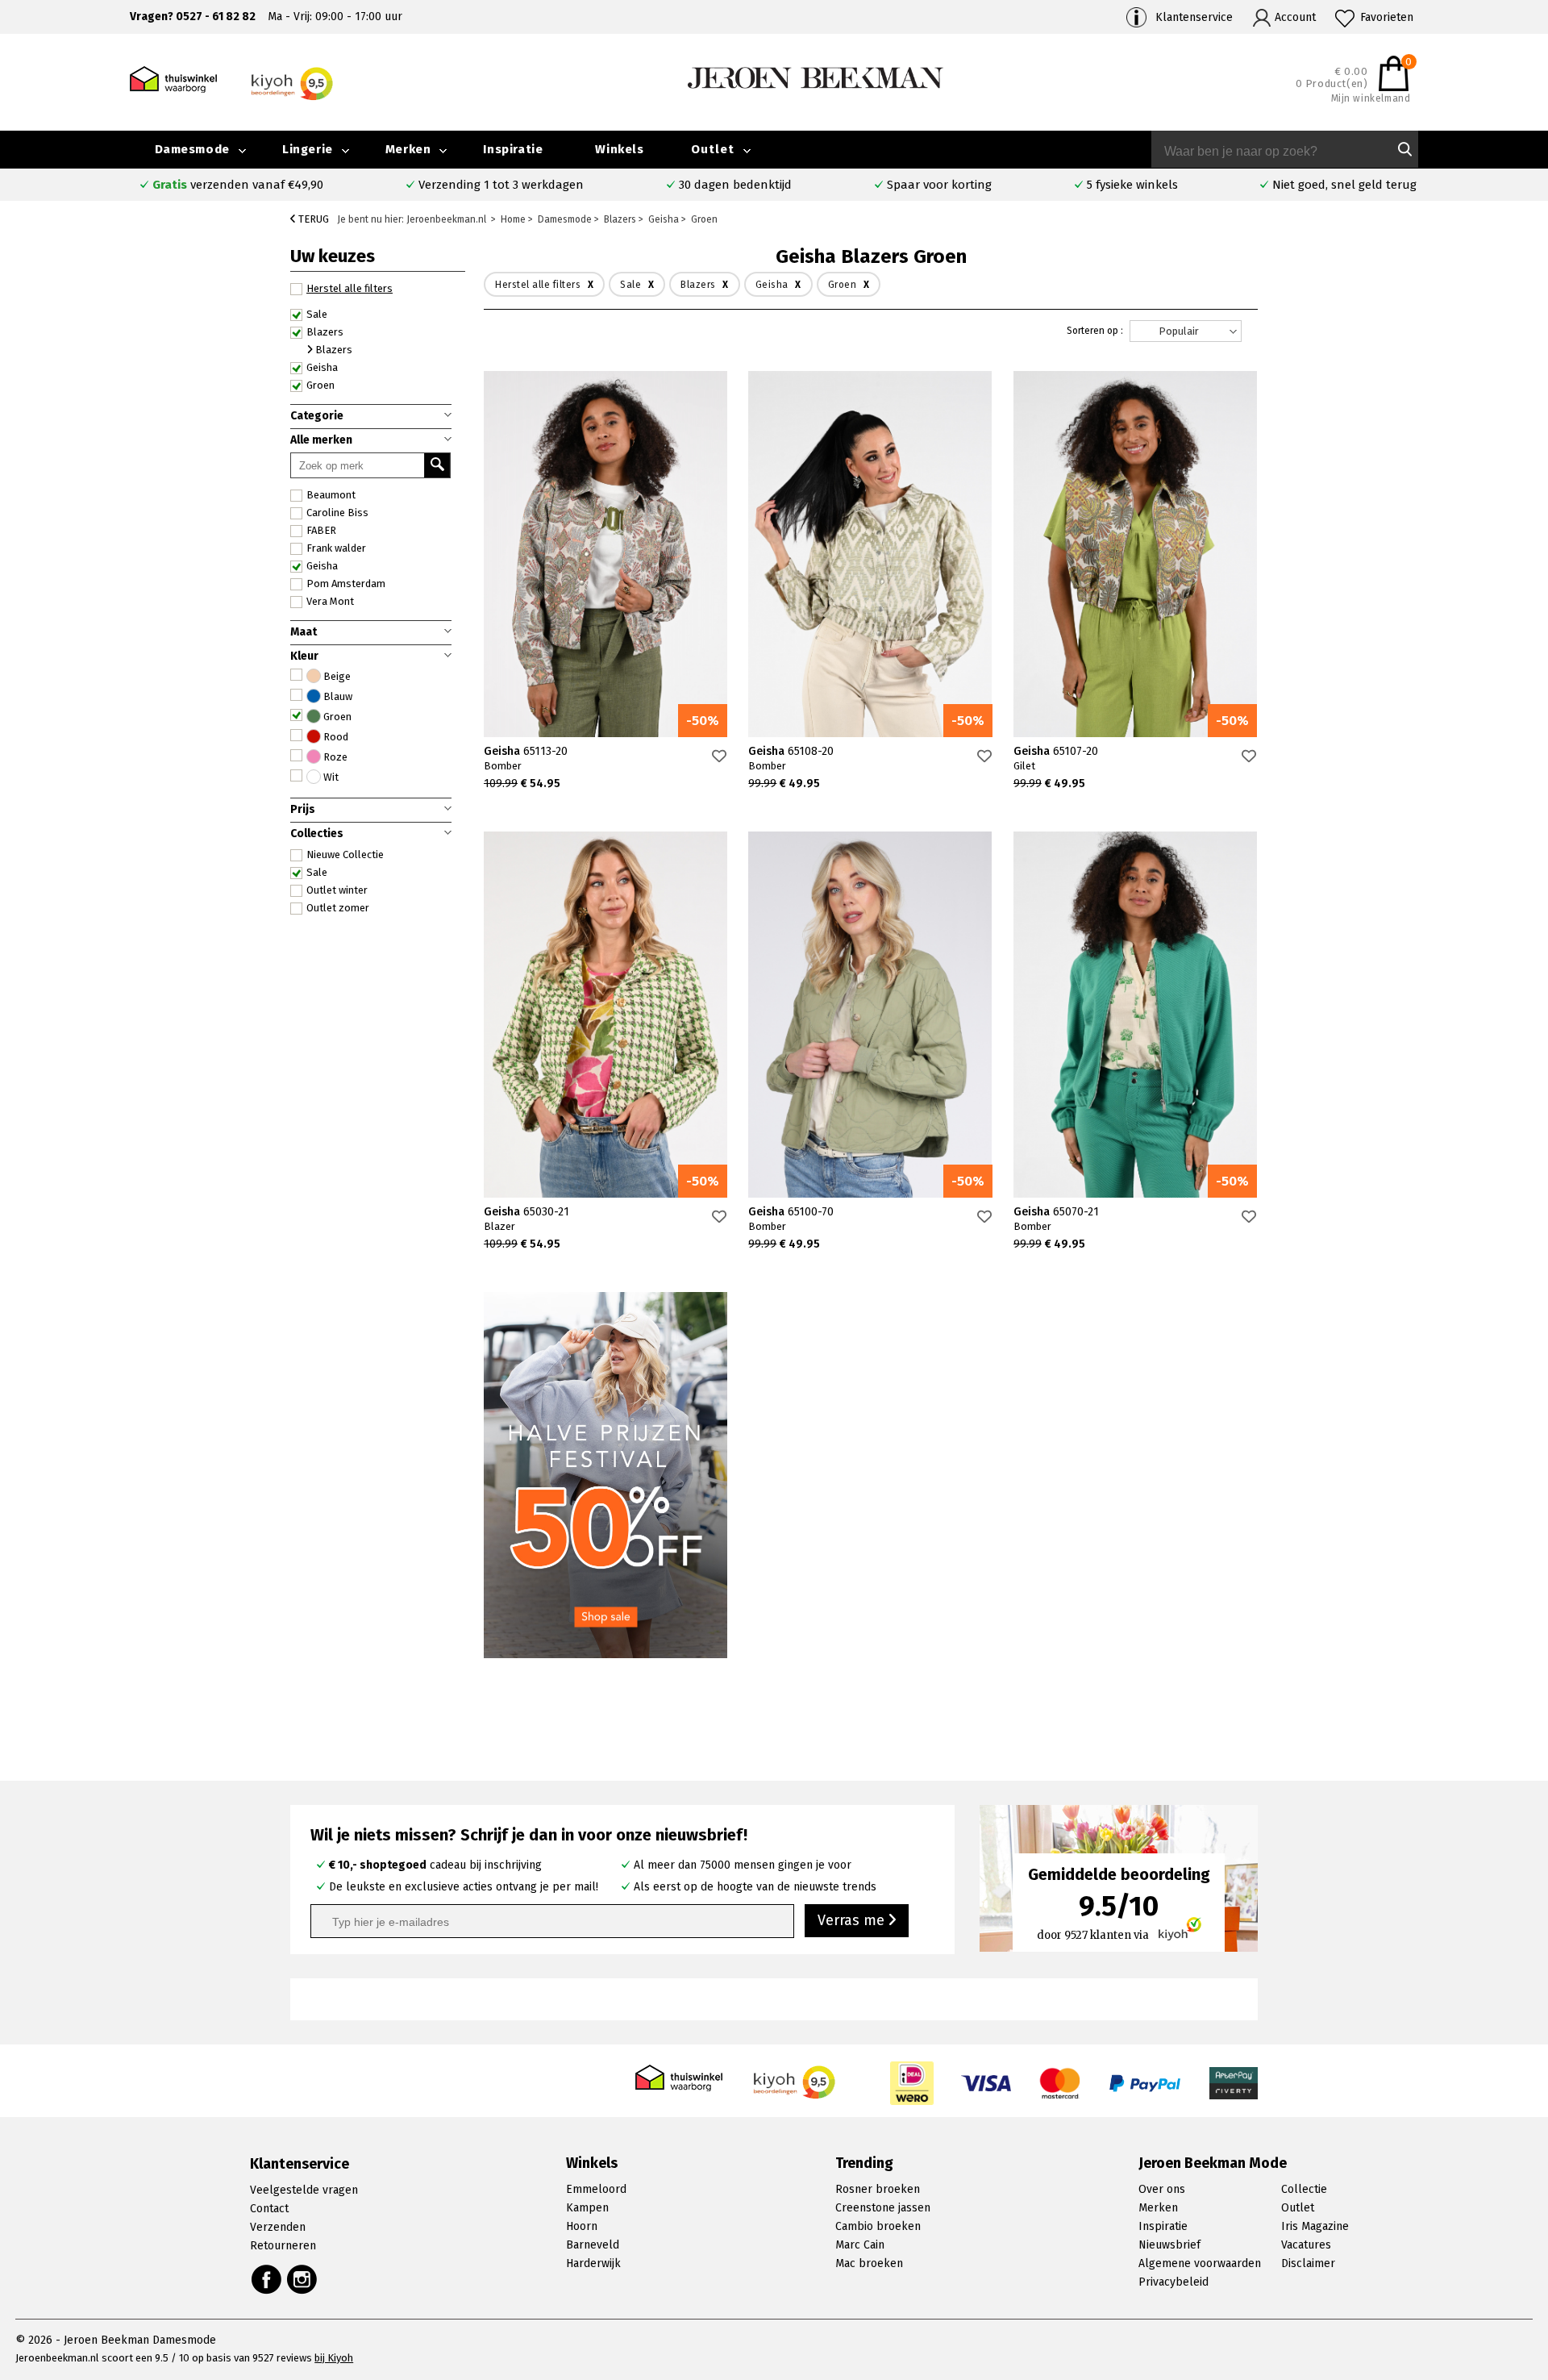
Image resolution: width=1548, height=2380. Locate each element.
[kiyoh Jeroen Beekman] (795, 2078)
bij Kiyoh (334, 2358)
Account (1295, 17)
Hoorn (582, 2226)
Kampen (587, 2208)
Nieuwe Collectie (345, 854)
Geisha (322, 566)
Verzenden (278, 2227)
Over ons (1162, 2189)
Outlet (713, 149)
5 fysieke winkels (1132, 185)
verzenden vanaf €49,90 (238, 185)
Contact (269, 2209)
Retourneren (283, 2246)
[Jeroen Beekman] (816, 77)
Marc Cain (860, 2245)
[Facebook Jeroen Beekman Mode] (266, 2279)
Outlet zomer (338, 908)
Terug (312, 219)
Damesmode (192, 149)
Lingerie (308, 149)
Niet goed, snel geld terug (1344, 185)
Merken (408, 149)
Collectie (1304, 2189)
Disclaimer (1308, 2263)
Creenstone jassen (883, 2208)
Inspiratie (513, 149)
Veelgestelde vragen (304, 2190)
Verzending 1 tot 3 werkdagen (501, 185)
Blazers (325, 332)
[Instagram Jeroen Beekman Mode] (303, 2279)
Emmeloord (596, 2189)
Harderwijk (593, 2263)
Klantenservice (1194, 17)
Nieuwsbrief (1169, 2245)
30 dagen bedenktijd (735, 185)
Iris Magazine (1315, 2226)
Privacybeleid (1173, 2282)
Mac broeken (869, 2263)
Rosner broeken (878, 2189)
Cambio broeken (878, 2226)
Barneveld (593, 2245)
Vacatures (1306, 2245)
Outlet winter (337, 890)
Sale (317, 872)
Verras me (853, 1920)
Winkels (619, 149)
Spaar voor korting (939, 185)
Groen (320, 385)
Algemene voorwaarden (1200, 2263)
